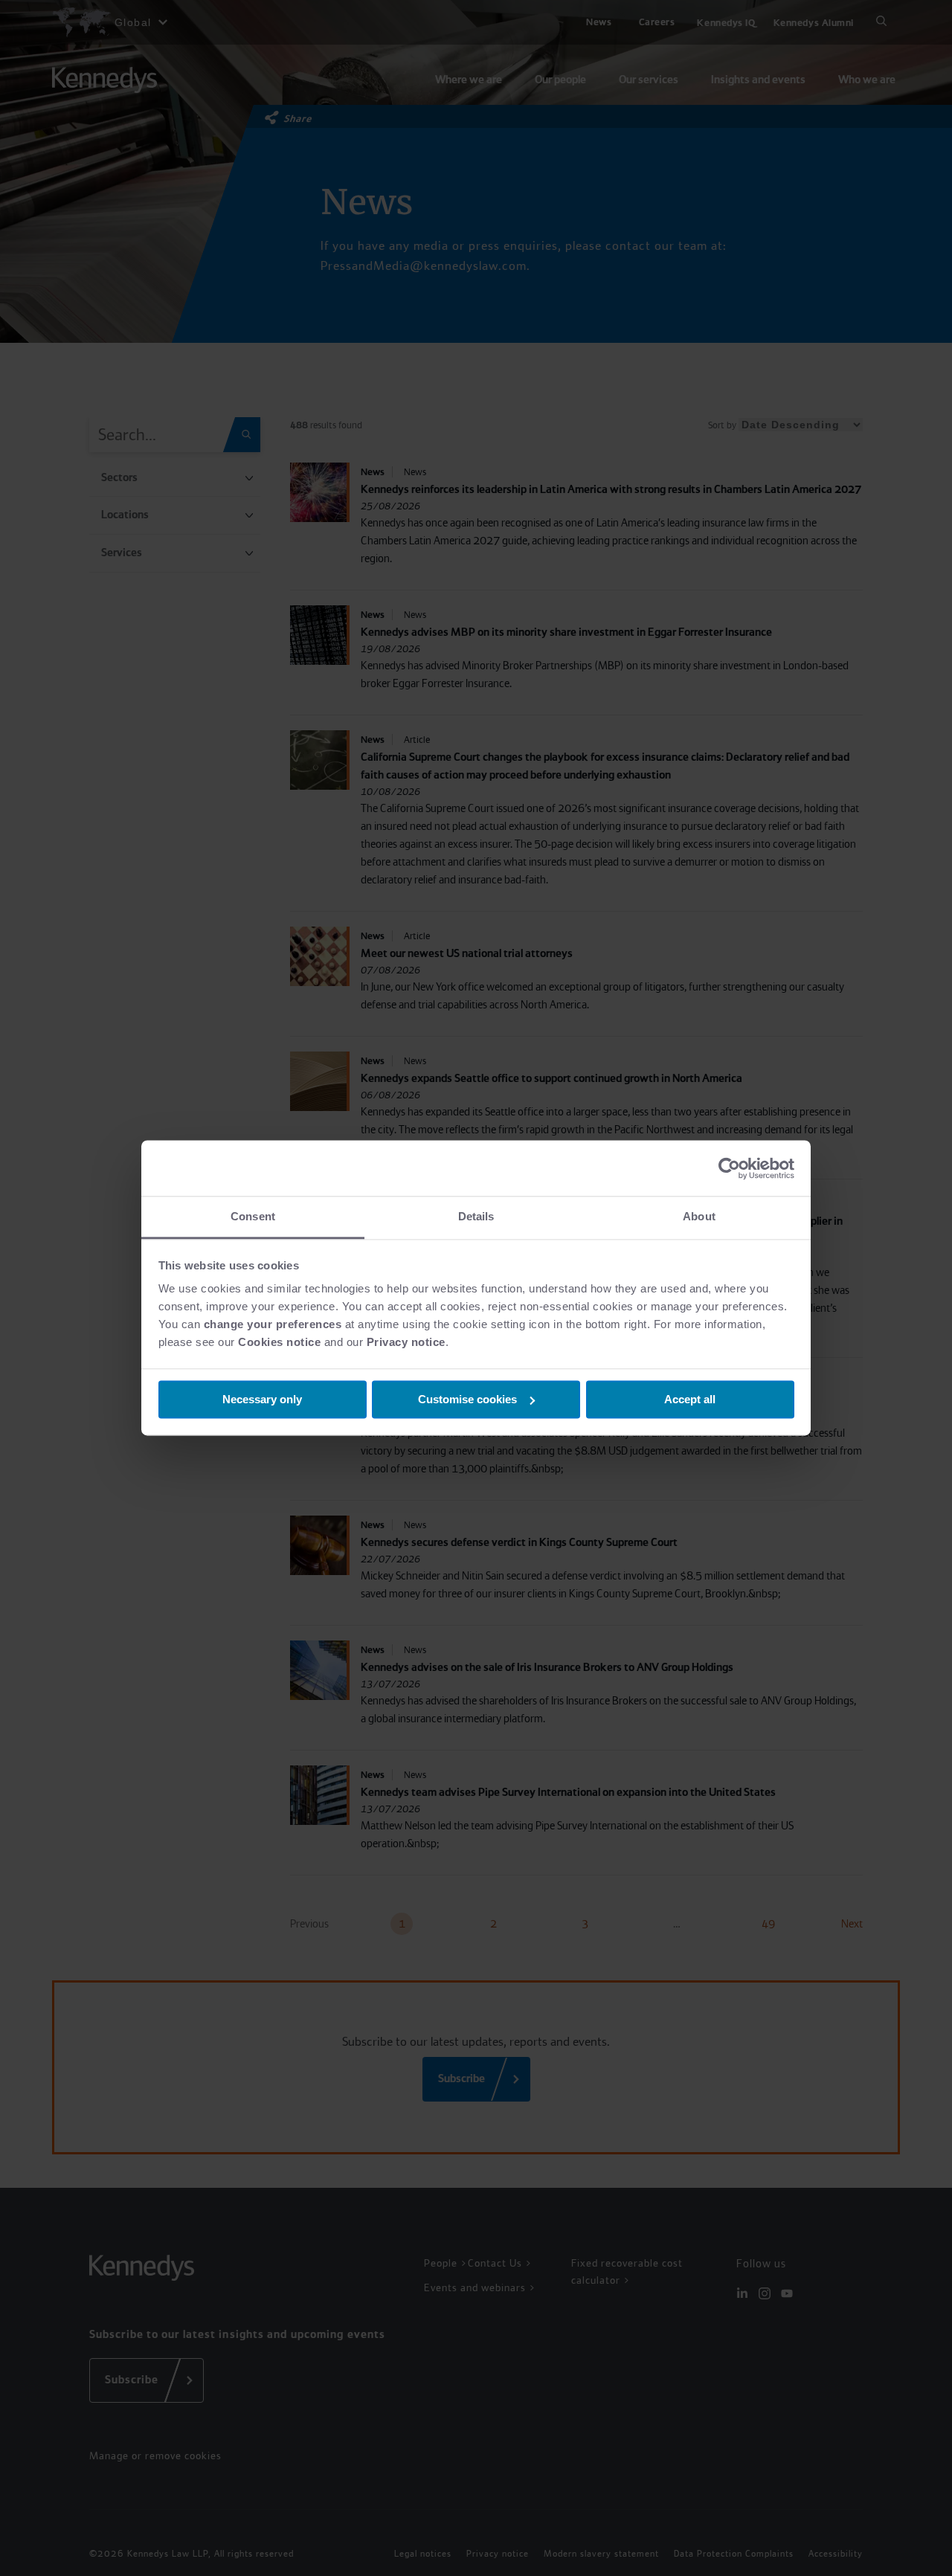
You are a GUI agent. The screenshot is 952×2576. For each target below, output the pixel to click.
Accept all (690, 1399)
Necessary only (262, 1399)
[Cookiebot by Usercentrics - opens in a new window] (729, 1168)
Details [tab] (476, 1216)
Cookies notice (279, 1342)
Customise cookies (467, 1399)
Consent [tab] (253, 1216)
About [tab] (699, 1216)
